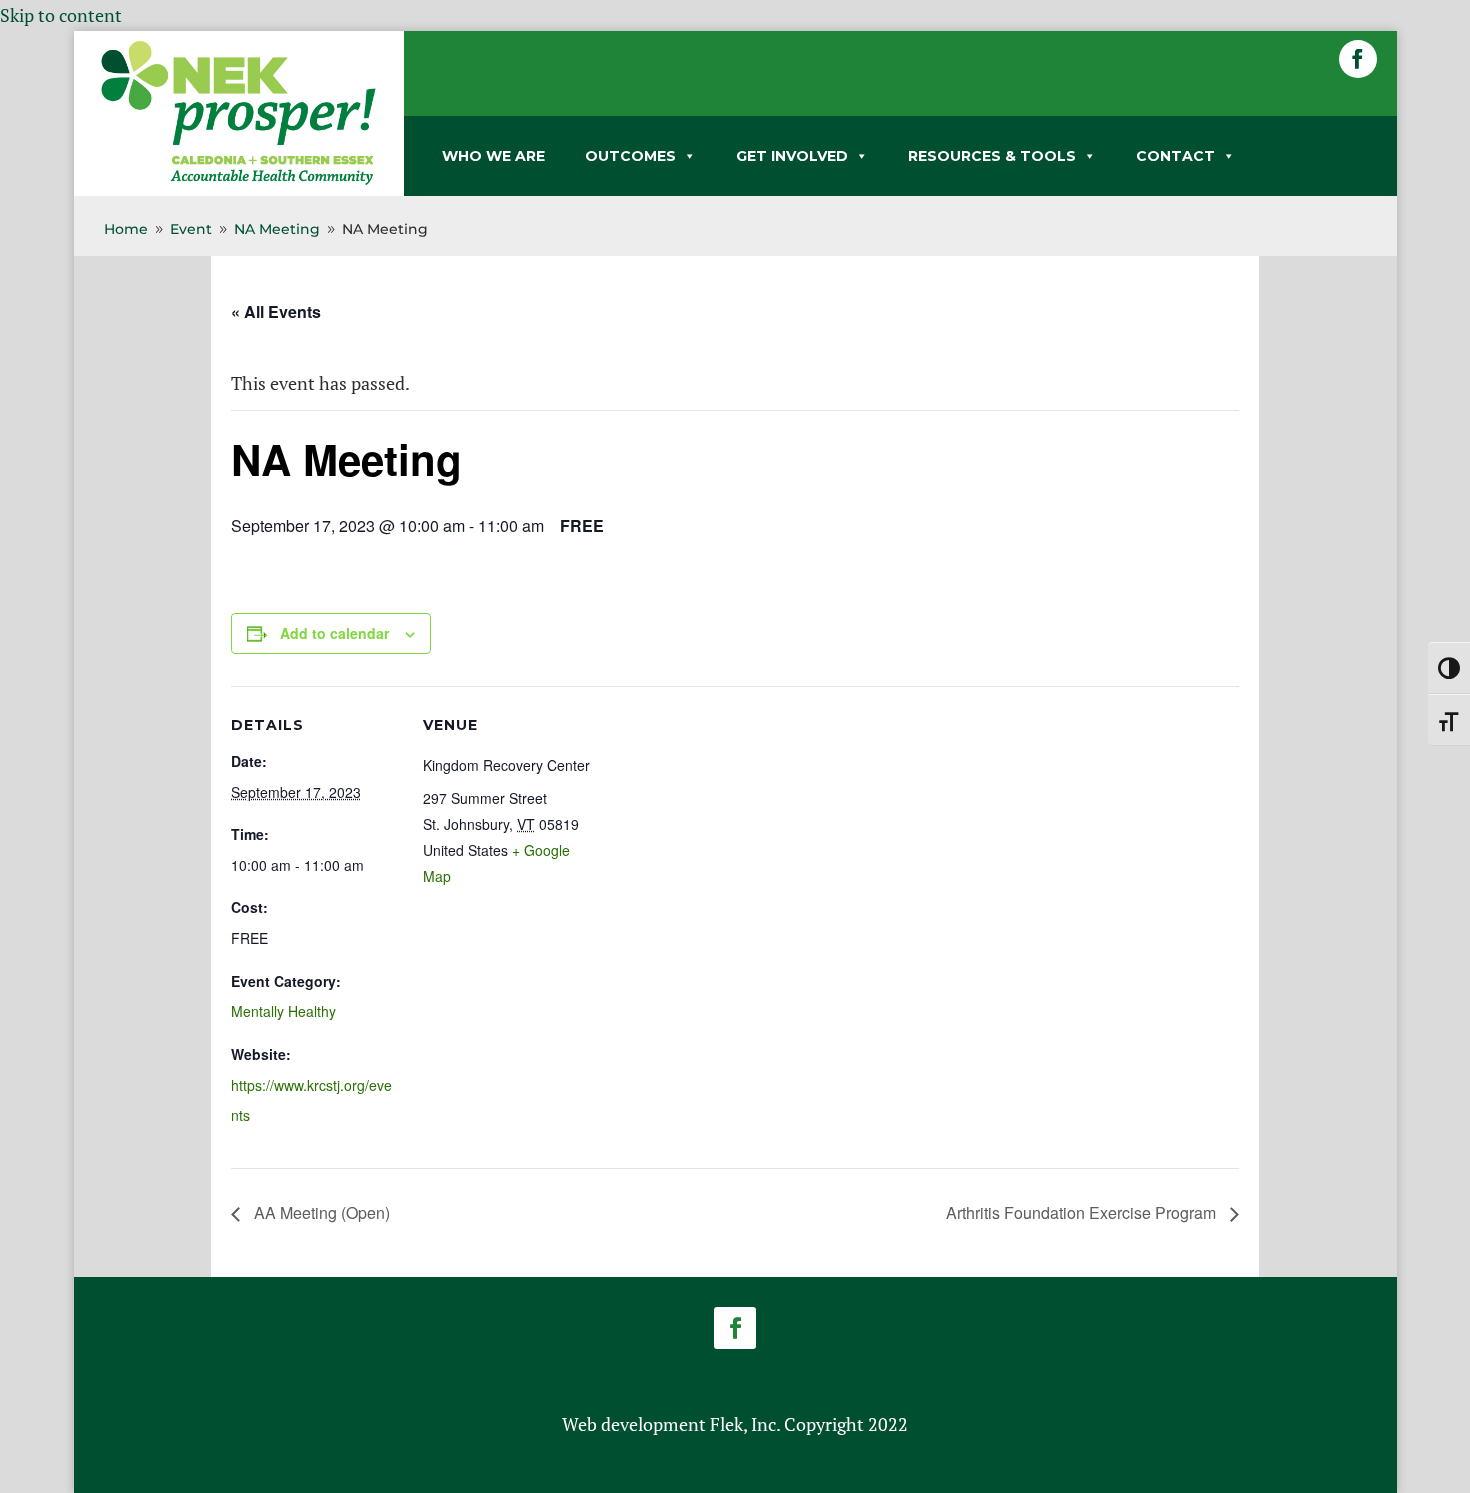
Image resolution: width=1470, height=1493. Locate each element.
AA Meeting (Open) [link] (320, 1212)
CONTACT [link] (1175, 156)
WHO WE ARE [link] (493, 156)
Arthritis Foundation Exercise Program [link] (1083, 1212)
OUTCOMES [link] (630, 156)
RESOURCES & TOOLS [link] (992, 156)
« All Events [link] (276, 311)
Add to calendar (334, 633)
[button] (1358, 59)
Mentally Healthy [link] (283, 1011)
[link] (238, 181)
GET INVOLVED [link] (792, 156)
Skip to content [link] (61, 15)
